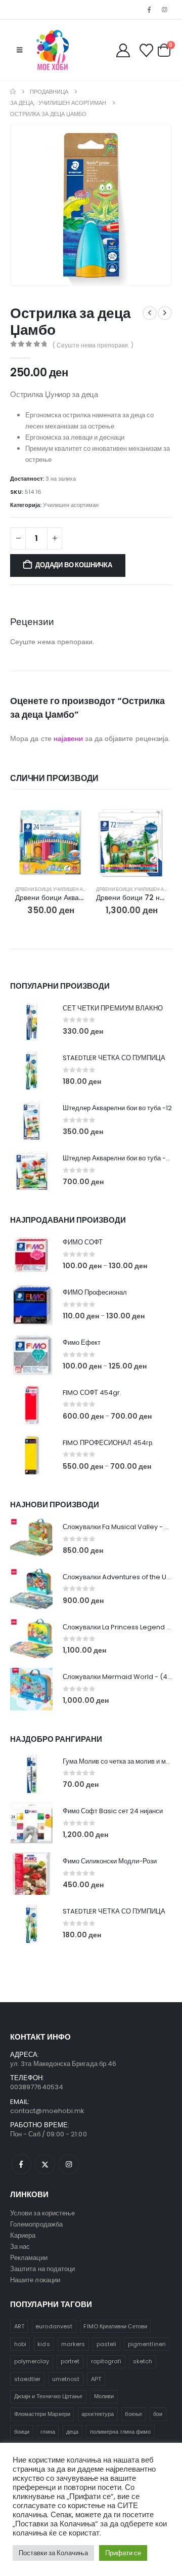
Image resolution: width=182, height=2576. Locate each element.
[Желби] (146, 50)
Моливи (104, 2396)
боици (22, 2432)
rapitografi (106, 2361)
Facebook (21, 2164)
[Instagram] (165, 10)
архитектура (98, 2414)
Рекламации (29, 2258)
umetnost (66, 2379)
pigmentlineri (147, 2344)
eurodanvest (54, 2326)
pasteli (106, 2344)
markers (73, 2344)
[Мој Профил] (123, 50)
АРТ (96, 2379)
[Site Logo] (53, 50)
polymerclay (32, 2361)
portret (70, 2361)
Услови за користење (42, 2213)
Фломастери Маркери (42, 2414)
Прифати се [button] (123, 2553)
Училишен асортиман (71, 505)
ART (19, 2326)
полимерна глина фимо (120, 2432)
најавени (69, 738)
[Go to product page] (51, 842)
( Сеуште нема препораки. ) (93, 345)
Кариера (23, 2235)
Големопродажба (36, 2224)
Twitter (45, 2164)
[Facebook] (149, 10)
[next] (165, 313)
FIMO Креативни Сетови (115, 2326)
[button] (19, 50)
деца (72, 2432)
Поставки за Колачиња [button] (53, 2553)
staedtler (28, 2379)
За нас (20, 2247)
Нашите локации (35, 2280)
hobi (20, 2344)
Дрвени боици (33, 889)
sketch (143, 2361)
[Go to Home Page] (13, 92)
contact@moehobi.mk (47, 2111)
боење (133, 2414)
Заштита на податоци (42, 2269)
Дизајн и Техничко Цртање (49, 2396)
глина (48, 2432)
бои (158, 2414)
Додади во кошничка (74, 565)
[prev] (150, 313)
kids (43, 2344)
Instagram (69, 2164)
